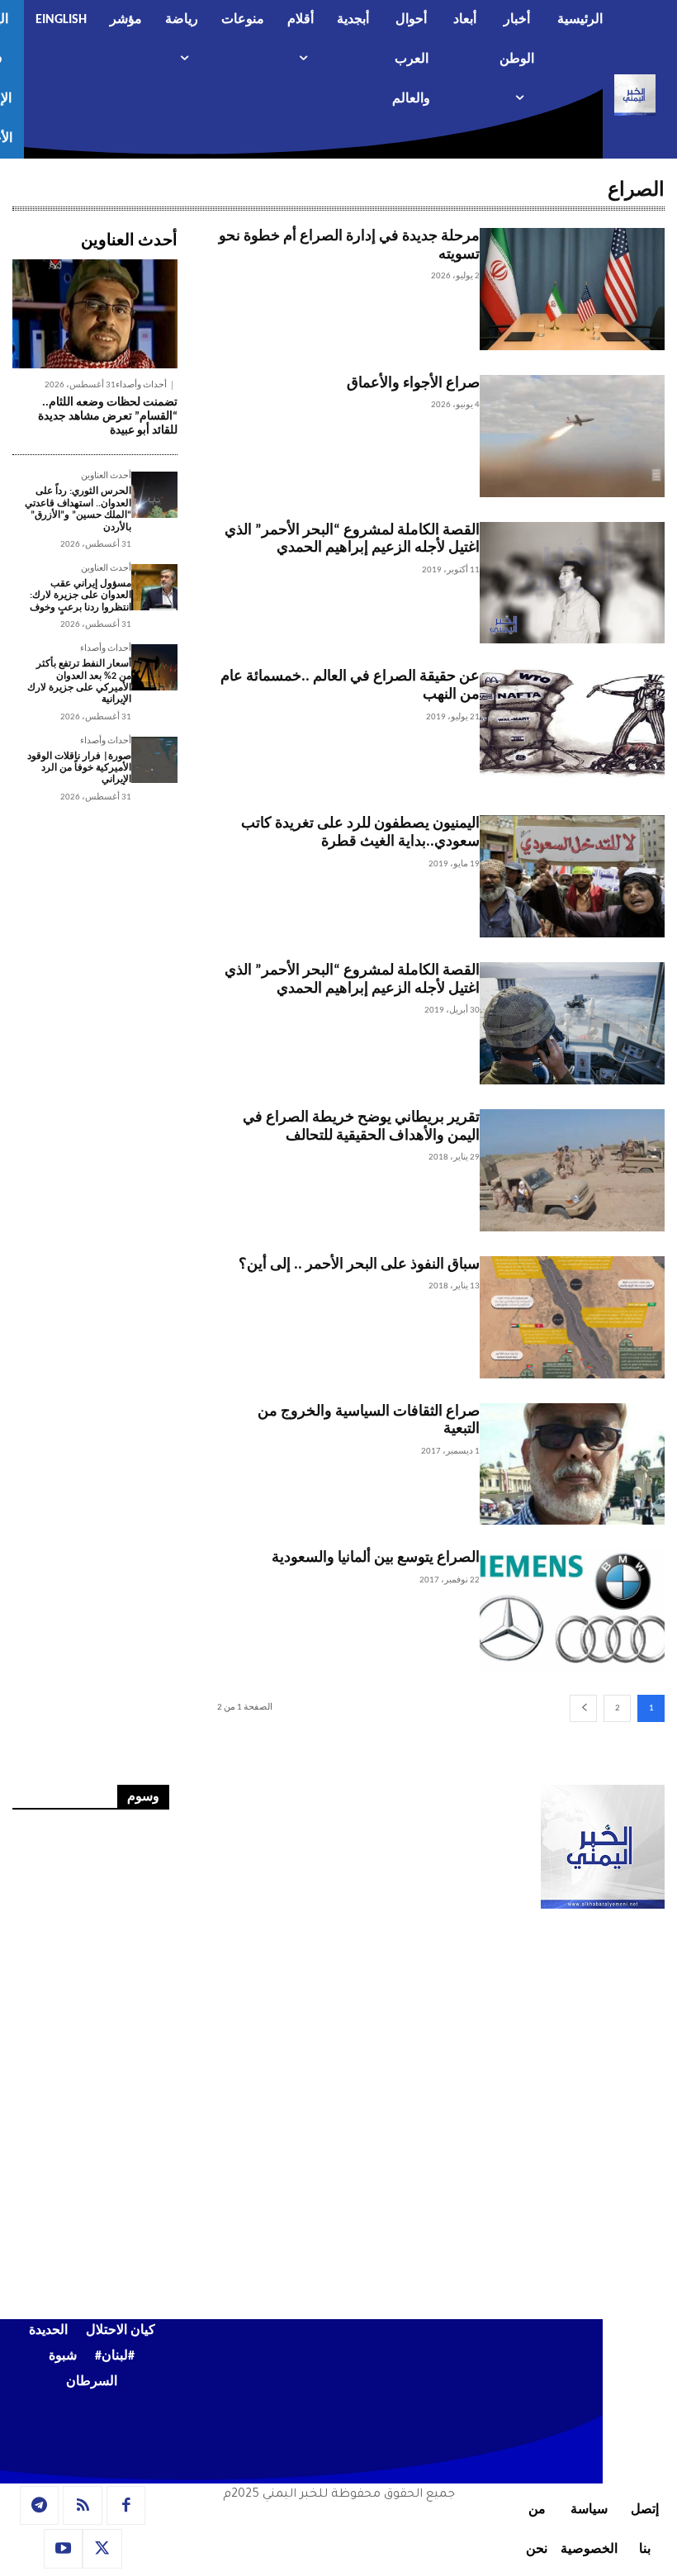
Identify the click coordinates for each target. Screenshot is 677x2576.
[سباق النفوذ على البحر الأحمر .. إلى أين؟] (572, 1317)
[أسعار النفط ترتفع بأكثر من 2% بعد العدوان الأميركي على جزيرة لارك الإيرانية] (154, 667)
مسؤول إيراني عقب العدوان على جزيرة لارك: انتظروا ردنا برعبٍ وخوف (80, 596)
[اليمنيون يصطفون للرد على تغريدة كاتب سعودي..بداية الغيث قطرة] (572, 876)
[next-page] (583, 1708)
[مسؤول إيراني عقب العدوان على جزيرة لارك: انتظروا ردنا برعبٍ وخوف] (154, 587)
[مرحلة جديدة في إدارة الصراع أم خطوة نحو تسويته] (572, 289)
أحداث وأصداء (141, 385)
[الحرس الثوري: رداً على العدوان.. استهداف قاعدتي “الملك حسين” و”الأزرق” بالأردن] (154, 495)
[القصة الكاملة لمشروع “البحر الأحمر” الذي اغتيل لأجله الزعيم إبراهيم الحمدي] (572, 583)
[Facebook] (126, 2506)
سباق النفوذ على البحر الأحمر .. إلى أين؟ (359, 1265)
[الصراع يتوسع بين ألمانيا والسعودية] (572, 1611)
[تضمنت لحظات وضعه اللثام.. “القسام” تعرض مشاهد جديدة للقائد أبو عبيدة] (95, 314)
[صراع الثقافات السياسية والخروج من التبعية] (572, 1464)
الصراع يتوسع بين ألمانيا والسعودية (376, 1558)
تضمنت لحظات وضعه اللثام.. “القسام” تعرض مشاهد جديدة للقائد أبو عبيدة (108, 417)
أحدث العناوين (106, 476)
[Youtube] (64, 2549)
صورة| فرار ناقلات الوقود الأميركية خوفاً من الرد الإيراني (79, 769)
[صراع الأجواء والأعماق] (572, 436)
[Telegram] (40, 2506)
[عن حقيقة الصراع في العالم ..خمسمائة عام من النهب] (572, 729)
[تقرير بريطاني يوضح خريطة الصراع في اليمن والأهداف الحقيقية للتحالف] (572, 1170)
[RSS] (83, 2506)
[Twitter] (102, 2549)
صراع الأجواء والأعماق (413, 384)
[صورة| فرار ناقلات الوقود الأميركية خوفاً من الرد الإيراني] (154, 760)
